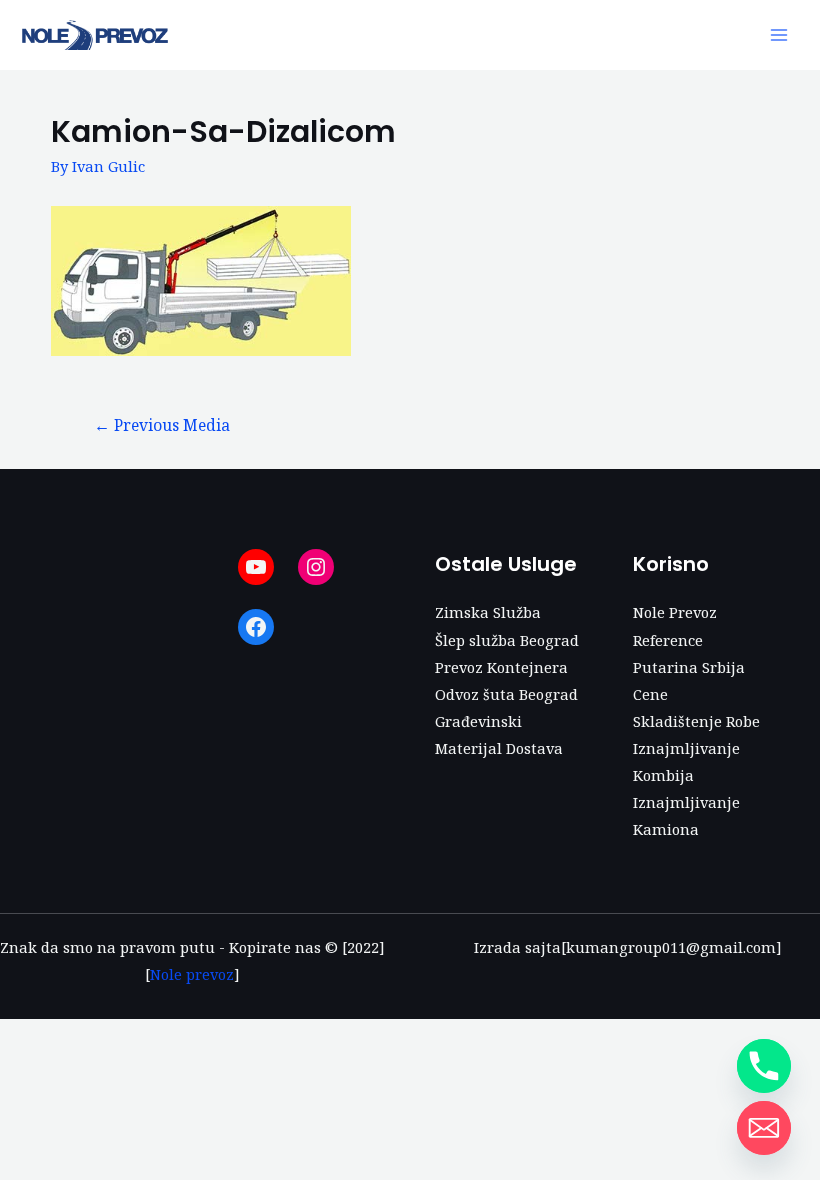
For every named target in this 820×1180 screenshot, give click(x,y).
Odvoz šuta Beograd (506, 694)
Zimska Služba (488, 612)
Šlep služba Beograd (507, 640)
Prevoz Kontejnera (501, 667)
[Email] (764, 1128)
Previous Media (162, 425)
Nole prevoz (192, 974)
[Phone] (764, 1066)
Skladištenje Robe (696, 721)
